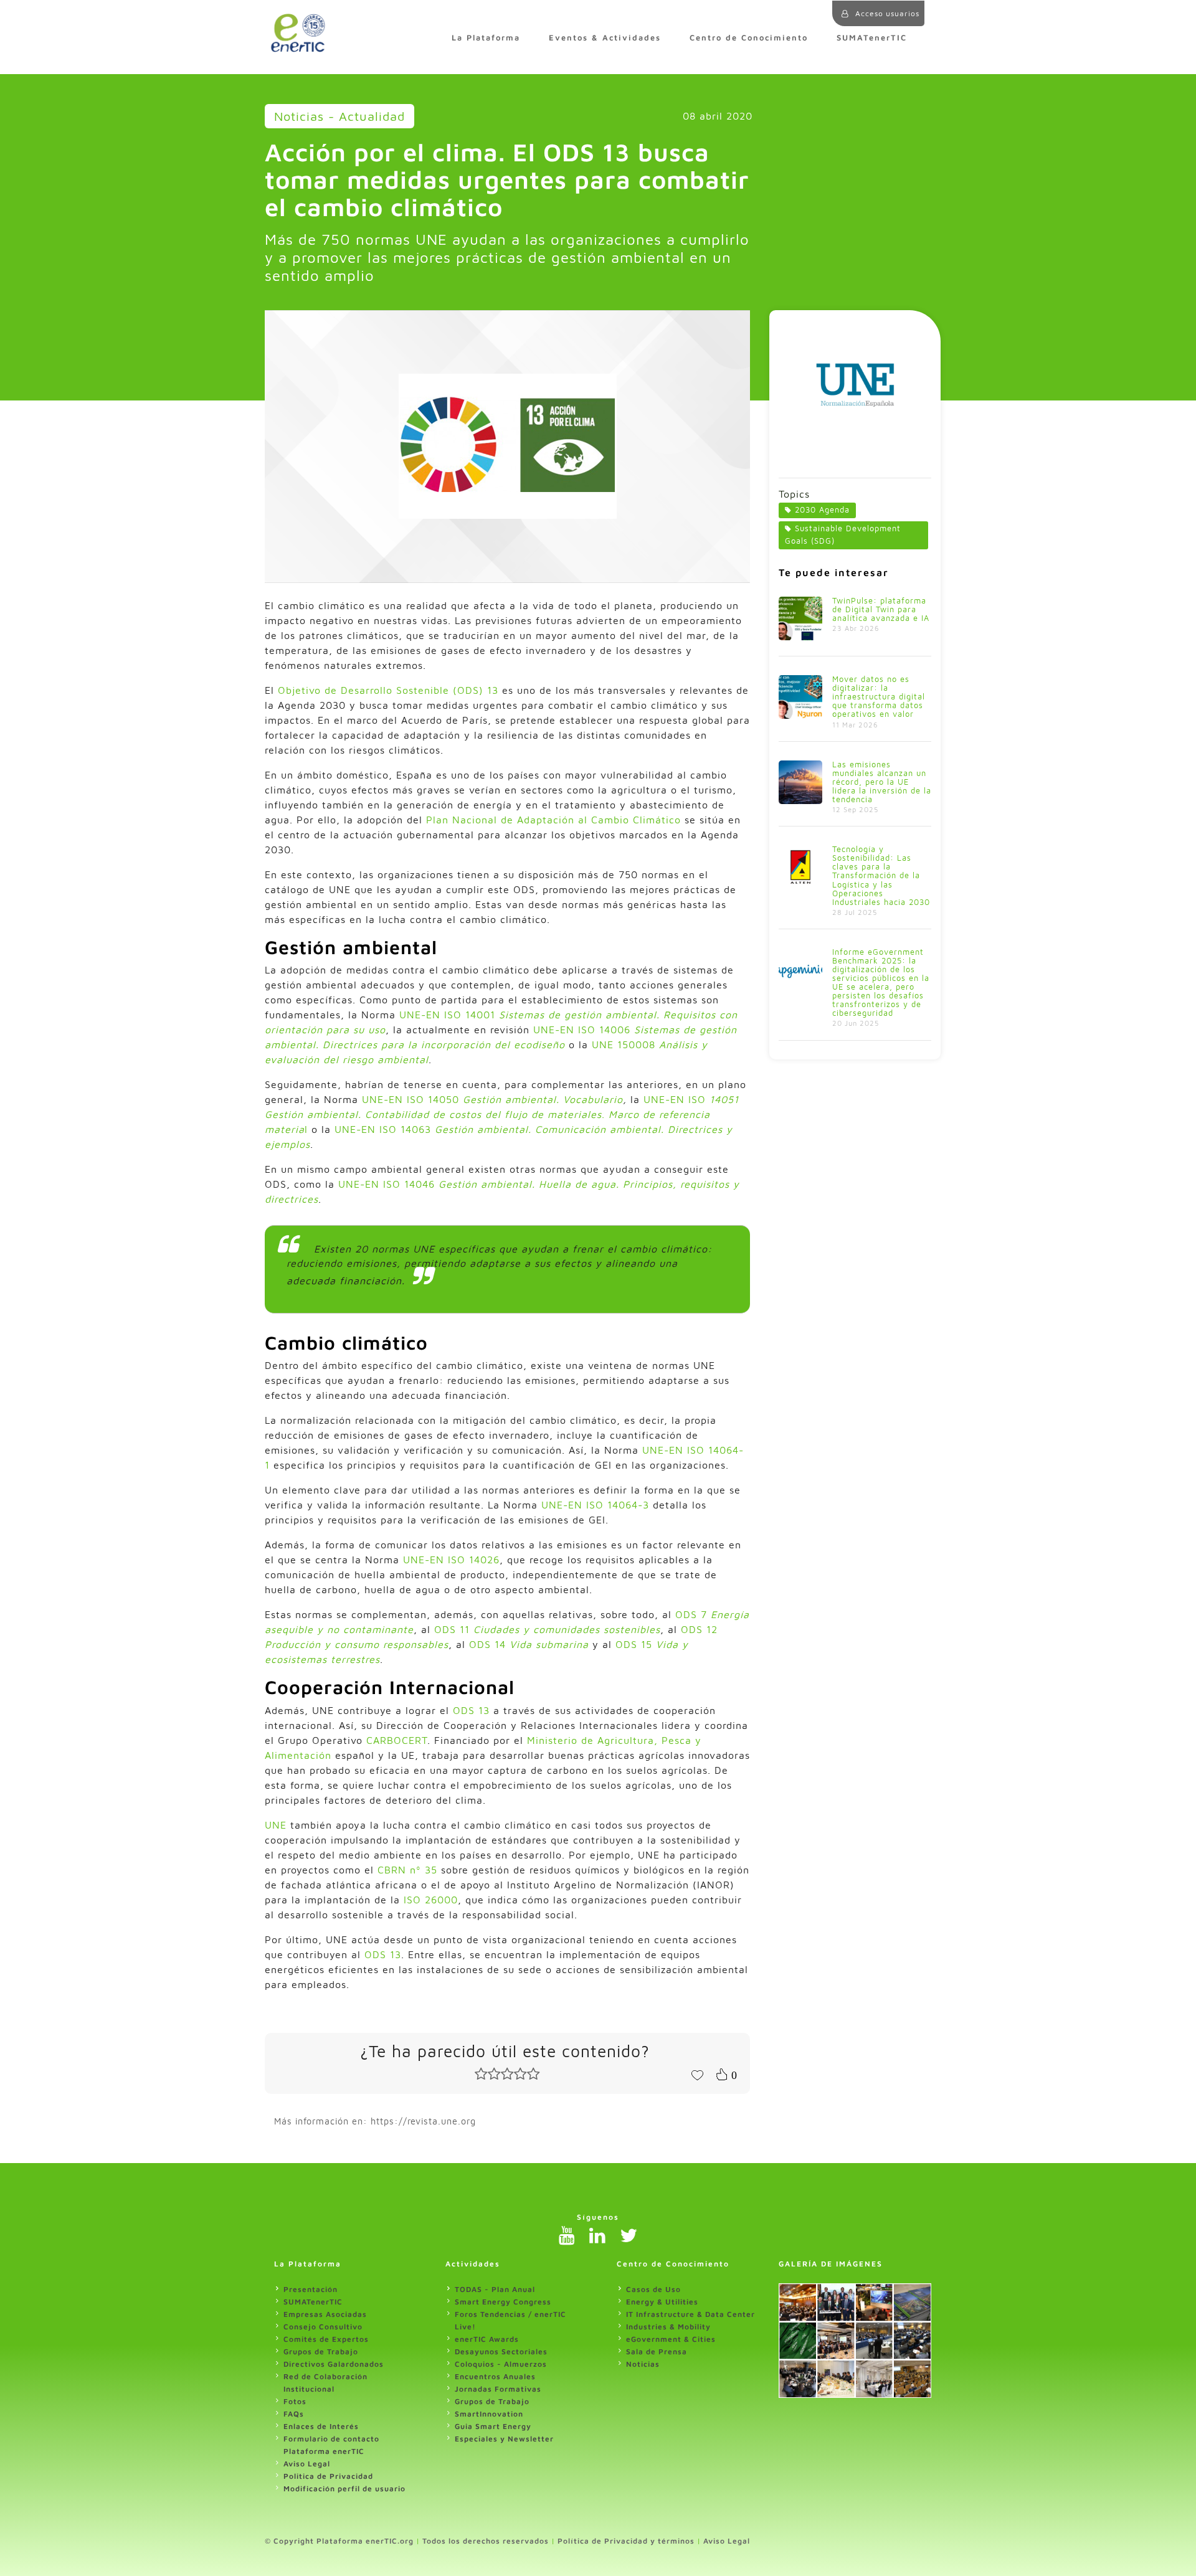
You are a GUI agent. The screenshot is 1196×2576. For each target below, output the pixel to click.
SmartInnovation (489, 2414)
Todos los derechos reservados (486, 2541)
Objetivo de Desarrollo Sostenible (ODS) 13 (388, 690)
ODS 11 (547, 1629)
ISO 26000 (431, 1900)
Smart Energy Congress (503, 2302)
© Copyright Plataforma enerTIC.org (339, 2541)
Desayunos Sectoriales (501, 2351)
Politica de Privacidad (328, 2476)
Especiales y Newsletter (504, 2439)
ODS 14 (529, 1644)
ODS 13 (471, 1710)
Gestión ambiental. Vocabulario (543, 1099)
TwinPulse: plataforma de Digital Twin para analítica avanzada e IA (881, 609)
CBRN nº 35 (406, 1870)
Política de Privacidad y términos (626, 2541)
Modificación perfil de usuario (344, 2488)
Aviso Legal (307, 2464)
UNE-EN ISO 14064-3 (595, 1505)
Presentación (311, 2289)
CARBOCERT (397, 1740)
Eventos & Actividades (605, 38)
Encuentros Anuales (495, 2376)
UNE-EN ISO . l (502, 1114)
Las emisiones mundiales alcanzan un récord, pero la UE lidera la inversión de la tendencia (882, 782)
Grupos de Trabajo (321, 2351)
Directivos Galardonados (334, 2364)
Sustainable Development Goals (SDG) (843, 535)
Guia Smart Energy (493, 2426)
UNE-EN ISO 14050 (412, 1099)
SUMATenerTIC (872, 38)
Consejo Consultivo (323, 2327)
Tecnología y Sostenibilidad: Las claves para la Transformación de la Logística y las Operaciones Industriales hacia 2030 (881, 875)
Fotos (295, 2401)
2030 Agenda (822, 510)
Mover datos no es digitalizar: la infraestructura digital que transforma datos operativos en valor (879, 697)
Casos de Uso (653, 2289)
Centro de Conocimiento (749, 38)
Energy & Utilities (662, 2302)
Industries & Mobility (668, 2327)
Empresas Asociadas (325, 2314)
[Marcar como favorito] (697, 2074)
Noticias (643, 2364)
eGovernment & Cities (671, 2339)
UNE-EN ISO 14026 (451, 1560)
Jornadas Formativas (498, 2389)
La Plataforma (486, 38)
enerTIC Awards (487, 2339)
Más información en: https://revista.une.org (375, 2121)
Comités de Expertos (326, 2339)
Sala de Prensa (657, 2351)
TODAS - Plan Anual (495, 2289)
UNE (276, 1825)
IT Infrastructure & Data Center (691, 2314)
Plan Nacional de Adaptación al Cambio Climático (553, 820)
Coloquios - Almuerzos (501, 2364)
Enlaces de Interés (321, 2426)
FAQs (294, 2414)
